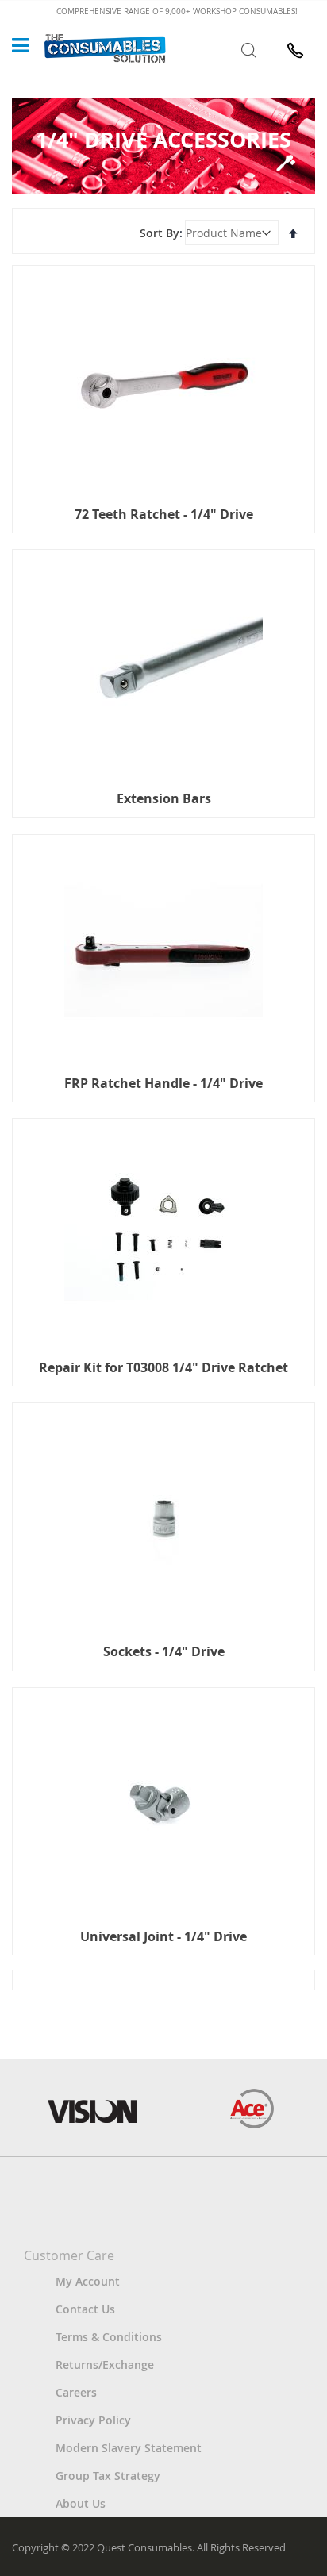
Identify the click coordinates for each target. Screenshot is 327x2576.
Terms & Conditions (109, 2337)
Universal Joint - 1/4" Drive (163, 1936)
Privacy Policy (93, 2420)
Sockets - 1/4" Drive (164, 1651)
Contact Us (85, 2309)
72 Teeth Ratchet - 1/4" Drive (164, 514)
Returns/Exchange (105, 2365)
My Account (88, 2281)
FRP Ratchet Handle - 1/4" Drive (163, 1083)
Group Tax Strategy (108, 2476)
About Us (81, 2503)
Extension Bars (164, 798)
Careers (76, 2392)
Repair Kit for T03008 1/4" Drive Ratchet (163, 1367)
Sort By (160, 233)
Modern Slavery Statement (129, 2448)
